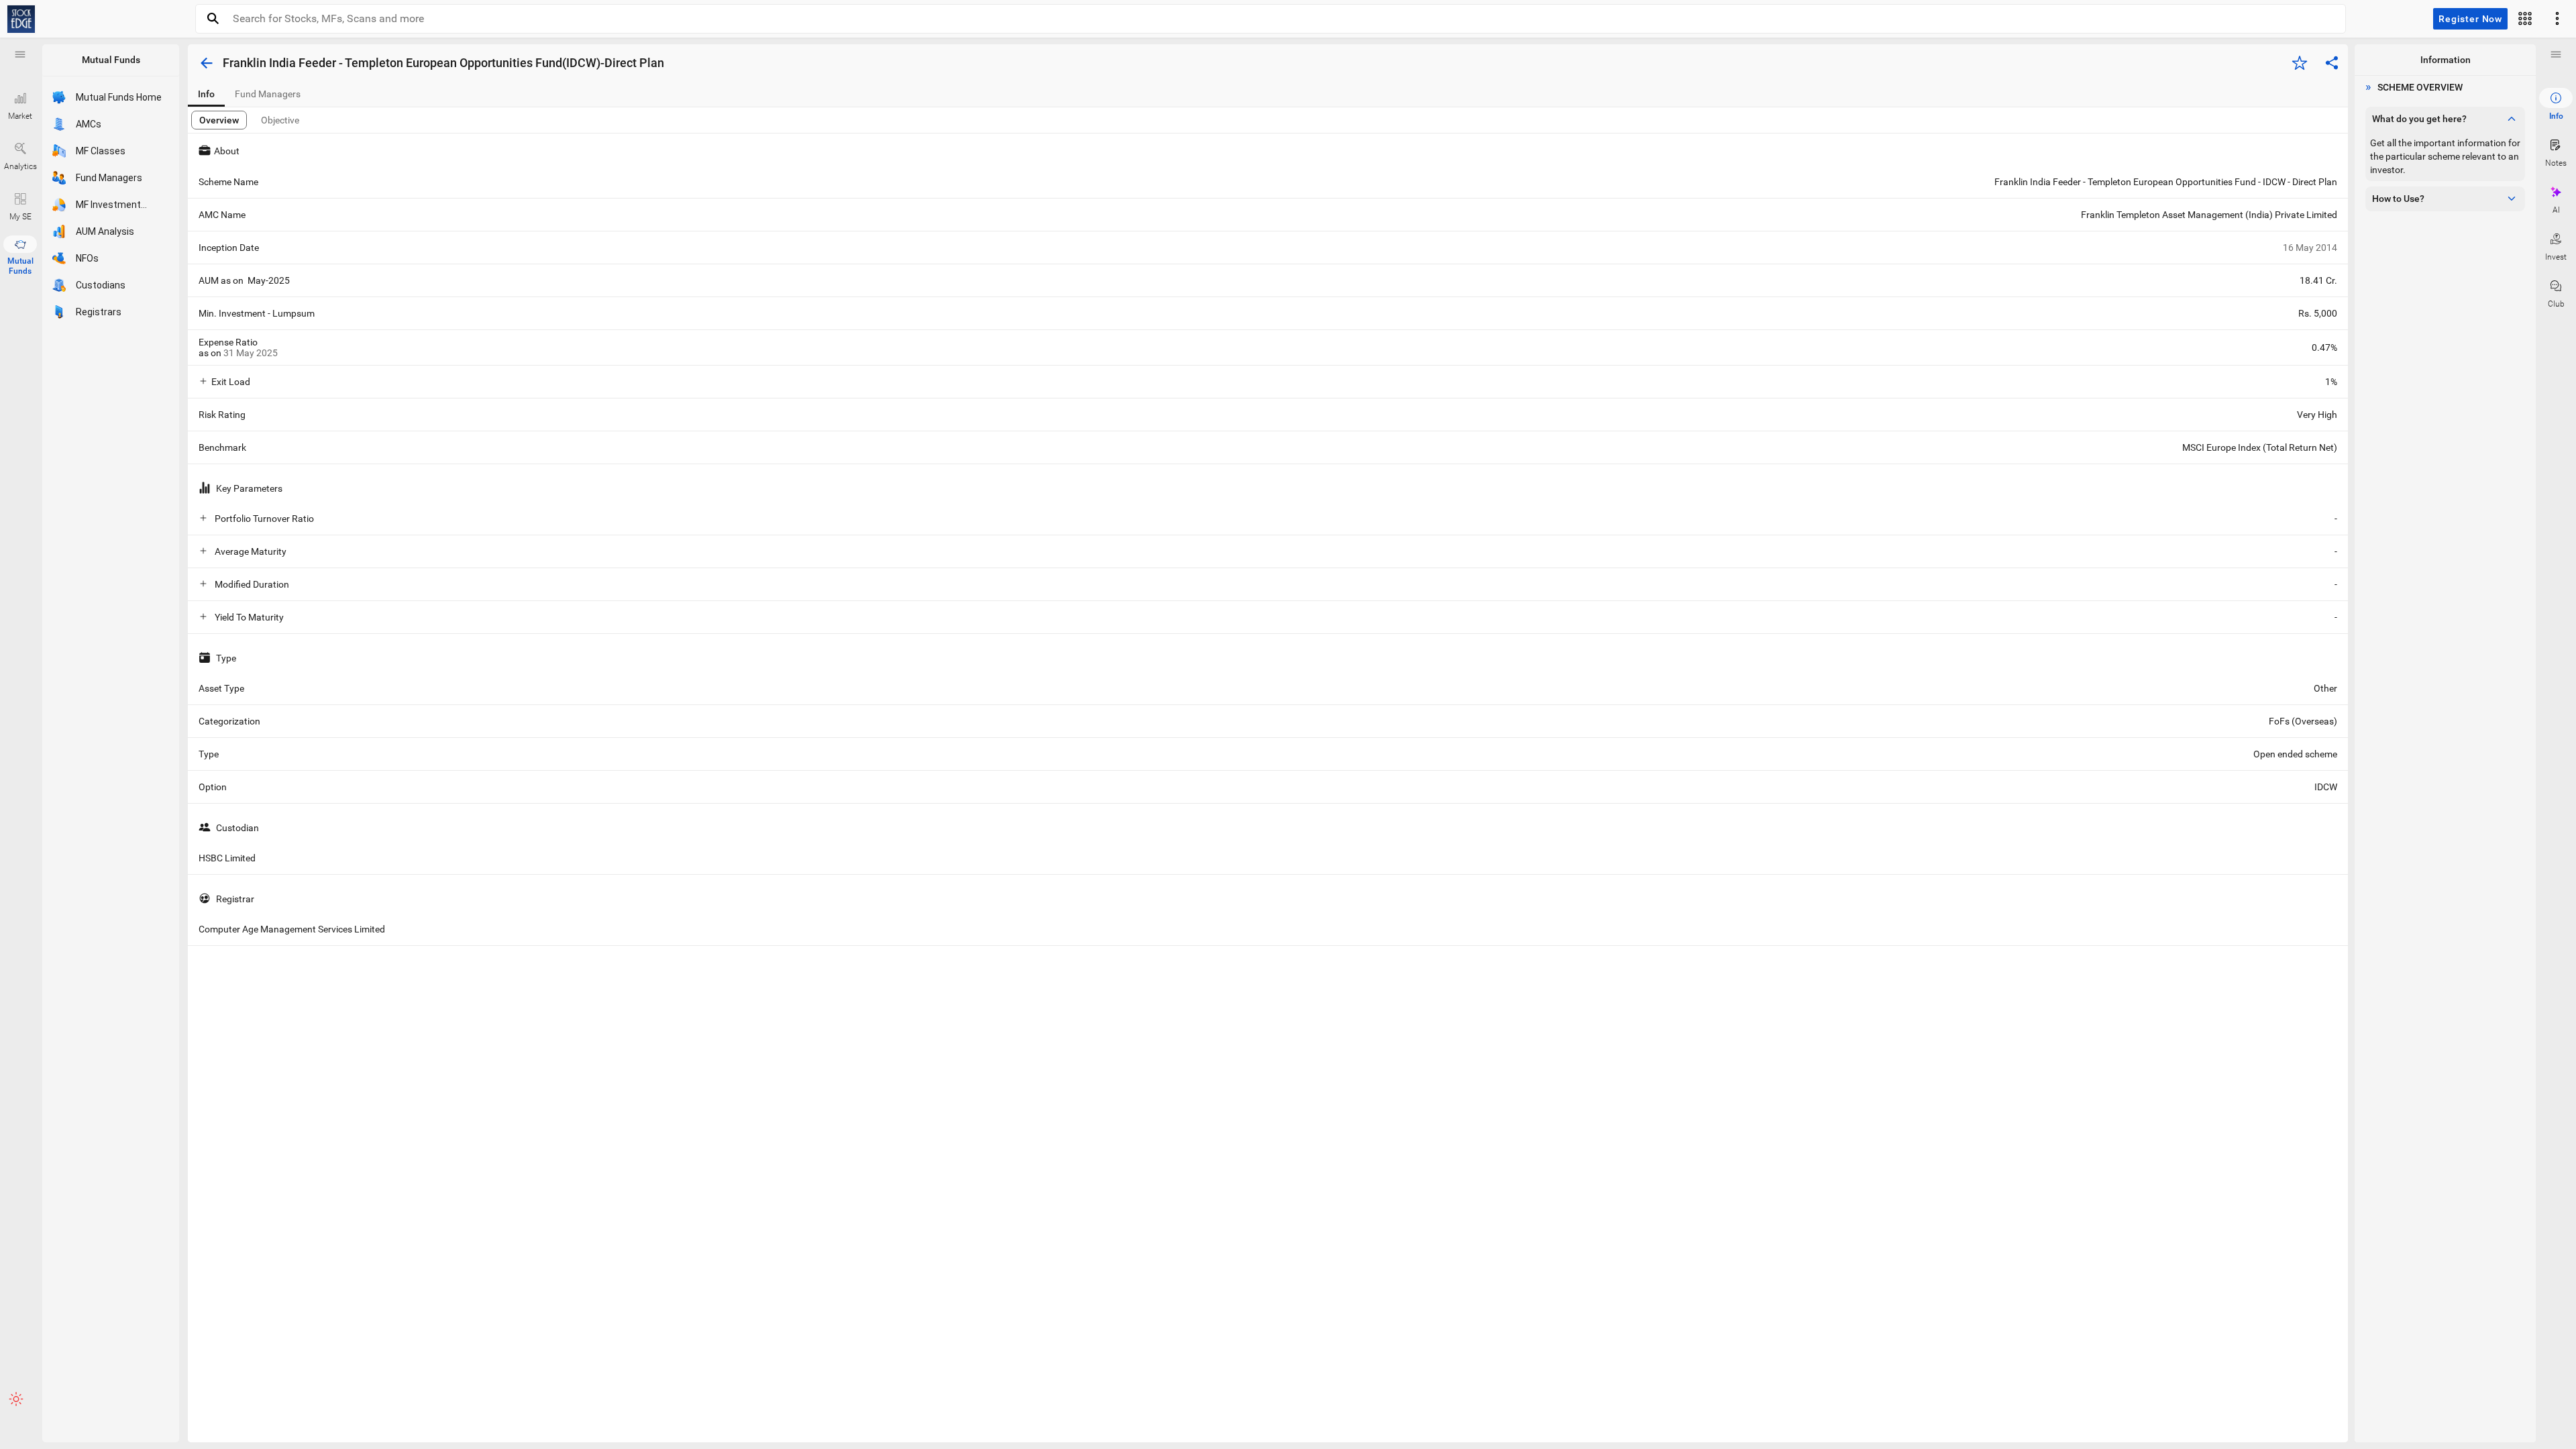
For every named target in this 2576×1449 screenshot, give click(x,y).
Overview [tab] (219, 120)
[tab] (206, 94)
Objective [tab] (280, 120)
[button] (20, 54)
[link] (21, 19)
